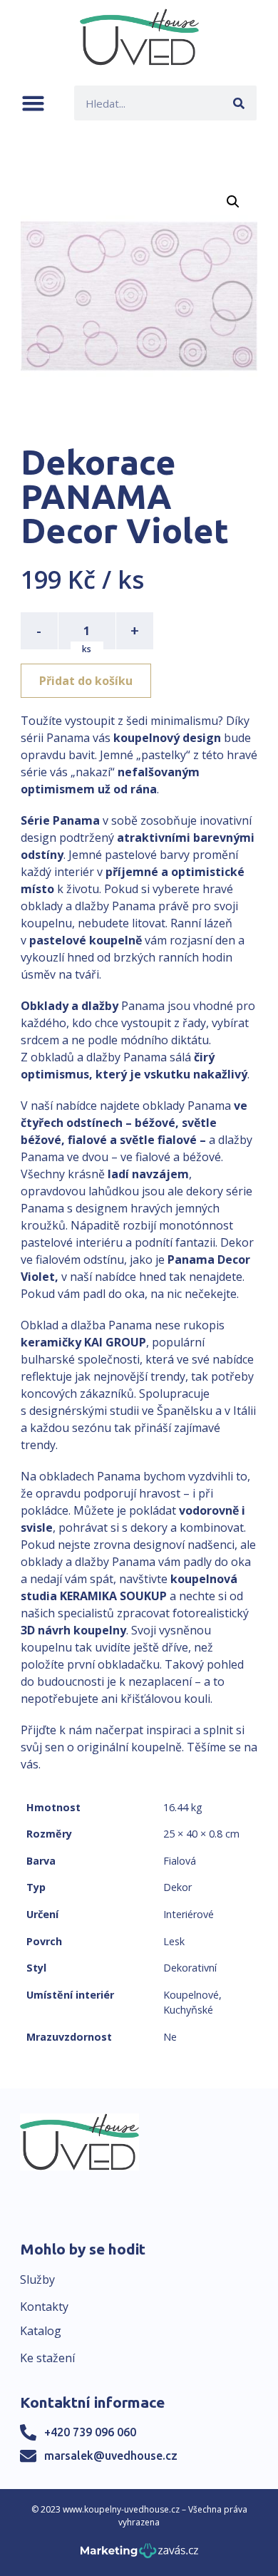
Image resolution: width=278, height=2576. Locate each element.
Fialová (180, 1861)
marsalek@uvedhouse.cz (111, 2456)
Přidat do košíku (86, 681)
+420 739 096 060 (90, 2432)
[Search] (239, 103)
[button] (33, 103)
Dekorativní (190, 1968)
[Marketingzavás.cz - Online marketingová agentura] (139, 2555)
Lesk (174, 1941)
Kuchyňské (188, 2010)
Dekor (177, 1887)
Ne (170, 2037)
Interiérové (189, 1914)
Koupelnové (191, 1995)
